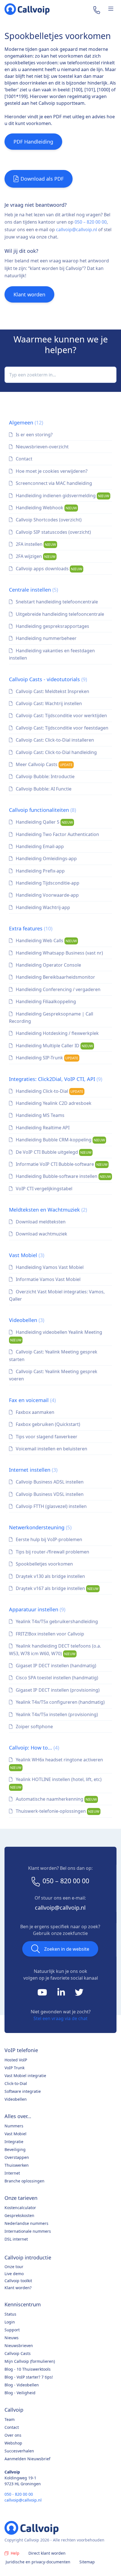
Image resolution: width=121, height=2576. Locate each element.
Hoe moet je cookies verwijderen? (51, 471)
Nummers (14, 2126)
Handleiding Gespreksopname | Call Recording (51, 1017)
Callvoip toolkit (18, 2281)
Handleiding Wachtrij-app (42, 907)
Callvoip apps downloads (48, 569)
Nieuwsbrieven (19, 2346)
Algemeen (26, 422)
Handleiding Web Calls (46, 941)
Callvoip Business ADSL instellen (49, 1482)
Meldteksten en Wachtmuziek (48, 1210)
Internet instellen (33, 1470)
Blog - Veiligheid (20, 2393)
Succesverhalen (19, 2451)
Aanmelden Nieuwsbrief (27, 2459)
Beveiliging (15, 2149)
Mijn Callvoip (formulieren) (30, 2361)
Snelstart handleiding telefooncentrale (56, 602)
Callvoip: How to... (34, 1748)
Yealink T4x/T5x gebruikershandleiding (56, 1621)
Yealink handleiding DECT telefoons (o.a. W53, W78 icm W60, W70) (55, 1650)
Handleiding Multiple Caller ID (54, 1046)
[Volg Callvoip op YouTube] (43, 1994)
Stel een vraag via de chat (60, 2018)
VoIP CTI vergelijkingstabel (43, 1189)
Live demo (14, 2274)
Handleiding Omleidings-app (46, 858)
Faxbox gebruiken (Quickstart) (47, 1424)
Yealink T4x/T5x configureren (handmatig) (60, 1702)
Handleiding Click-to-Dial (49, 1091)
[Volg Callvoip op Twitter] (79, 1994)
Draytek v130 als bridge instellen (50, 1576)
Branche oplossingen (24, 2181)
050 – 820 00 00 (91, 222)
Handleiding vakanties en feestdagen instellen (52, 654)
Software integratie (23, 2091)
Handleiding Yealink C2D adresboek (53, 1103)
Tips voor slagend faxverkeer (46, 1437)
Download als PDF (42, 179)
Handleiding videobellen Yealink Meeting (56, 1336)
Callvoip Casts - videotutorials (48, 679)
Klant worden (29, 294)
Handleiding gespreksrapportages (52, 626)
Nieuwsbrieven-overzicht (42, 447)
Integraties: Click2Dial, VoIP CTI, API (56, 1079)
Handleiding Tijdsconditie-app (47, 883)
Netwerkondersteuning (40, 1527)
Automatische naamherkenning (56, 1799)
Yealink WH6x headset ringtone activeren (57, 1763)
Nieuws (12, 2338)
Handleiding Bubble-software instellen (63, 1176)
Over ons (13, 2435)
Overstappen (17, 2157)
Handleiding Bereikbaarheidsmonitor (55, 977)
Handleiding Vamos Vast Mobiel (49, 1267)
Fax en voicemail (32, 1400)
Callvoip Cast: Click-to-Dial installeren (54, 740)
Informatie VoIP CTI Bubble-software (61, 1164)
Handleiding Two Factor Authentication (57, 834)
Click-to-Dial (16, 2083)
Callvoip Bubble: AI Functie (43, 789)
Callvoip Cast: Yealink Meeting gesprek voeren (53, 1375)
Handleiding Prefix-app (40, 871)
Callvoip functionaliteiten (42, 810)
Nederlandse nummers (26, 2223)
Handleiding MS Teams (40, 1115)
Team (10, 2419)
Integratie (14, 2142)
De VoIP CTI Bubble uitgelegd (53, 1152)
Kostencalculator (20, 2208)
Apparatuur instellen (37, 1609)
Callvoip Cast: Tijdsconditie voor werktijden (61, 715)
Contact (23, 459)
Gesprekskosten (19, 2215)
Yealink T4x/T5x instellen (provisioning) (56, 1714)
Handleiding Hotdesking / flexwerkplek (57, 1033)
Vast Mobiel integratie (25, 2076)
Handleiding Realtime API (42, 1128)
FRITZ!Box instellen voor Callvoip (49, 1634)
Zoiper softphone (34, 1727)
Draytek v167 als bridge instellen (57, 1588)
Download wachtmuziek (41, 1234)
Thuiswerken (17, 2165)
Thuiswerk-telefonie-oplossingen (57, 1811)
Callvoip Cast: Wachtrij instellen (48, 703)
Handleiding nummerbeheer (46, 638)
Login (10, 2322)
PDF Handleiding (33, 142)
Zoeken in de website (67, 1949)
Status (10, 2314)
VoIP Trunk (14, 2068)
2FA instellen (35, 544)
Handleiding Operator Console (48, 965)
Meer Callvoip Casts (44, 764)
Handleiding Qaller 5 (44, 822)
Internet (12, 2173)
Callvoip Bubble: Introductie (45, 776)
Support (12, 2330)
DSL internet (16, 2239)
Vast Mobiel (27, 1255)
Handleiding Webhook (46, 508)
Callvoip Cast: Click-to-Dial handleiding (56, 752)
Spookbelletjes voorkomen (44, 1564)
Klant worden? (18, 2288)
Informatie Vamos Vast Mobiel (48, 1279)
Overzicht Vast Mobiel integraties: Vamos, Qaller (57, 1295)
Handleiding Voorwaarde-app (47, 895)
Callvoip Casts (18, 2353)
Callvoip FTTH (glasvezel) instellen (51, 1506)
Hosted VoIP (16, 2060)
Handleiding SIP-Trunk (46, 1058)
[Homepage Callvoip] (27, 9)
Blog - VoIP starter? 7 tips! (29, 2377)
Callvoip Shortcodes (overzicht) (48, 520)
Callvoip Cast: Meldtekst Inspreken (52, 691)
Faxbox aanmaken (34, 1412)
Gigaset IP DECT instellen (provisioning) (57, 1690)
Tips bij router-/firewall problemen (52, 1552)
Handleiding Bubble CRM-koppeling (60, 1140)
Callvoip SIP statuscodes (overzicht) (53, 532)
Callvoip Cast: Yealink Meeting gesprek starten (53, 1355)
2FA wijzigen (35, 556)
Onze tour (14, 2267)
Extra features (31, 928)
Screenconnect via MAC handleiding (53, 483)
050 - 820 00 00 (19, 2494)
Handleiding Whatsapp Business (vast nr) (59, 953)
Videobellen (27, 1320)
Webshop (13, 2443)
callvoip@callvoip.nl (77, 230)
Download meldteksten (40, 1222)
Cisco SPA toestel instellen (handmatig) (56, 1678)
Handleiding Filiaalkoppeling (45, 1001)
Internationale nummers (28, 2231)
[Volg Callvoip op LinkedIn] (62, 1994)
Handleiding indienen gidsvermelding (62, 496)
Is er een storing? (34, 435)
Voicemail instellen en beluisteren (51, 1449)
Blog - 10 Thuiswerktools (28, 2369)
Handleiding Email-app (39, 846)
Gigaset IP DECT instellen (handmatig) (55, 1666)
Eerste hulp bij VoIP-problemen (48, 1539)
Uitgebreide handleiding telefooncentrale (59, 614)
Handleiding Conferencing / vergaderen (58, 989)
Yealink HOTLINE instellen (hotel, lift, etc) (56, 1783)
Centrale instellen (33, 590)
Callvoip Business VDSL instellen (49, 1494)
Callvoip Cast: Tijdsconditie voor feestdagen (61, 728)
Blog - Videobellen (22, 2385)
